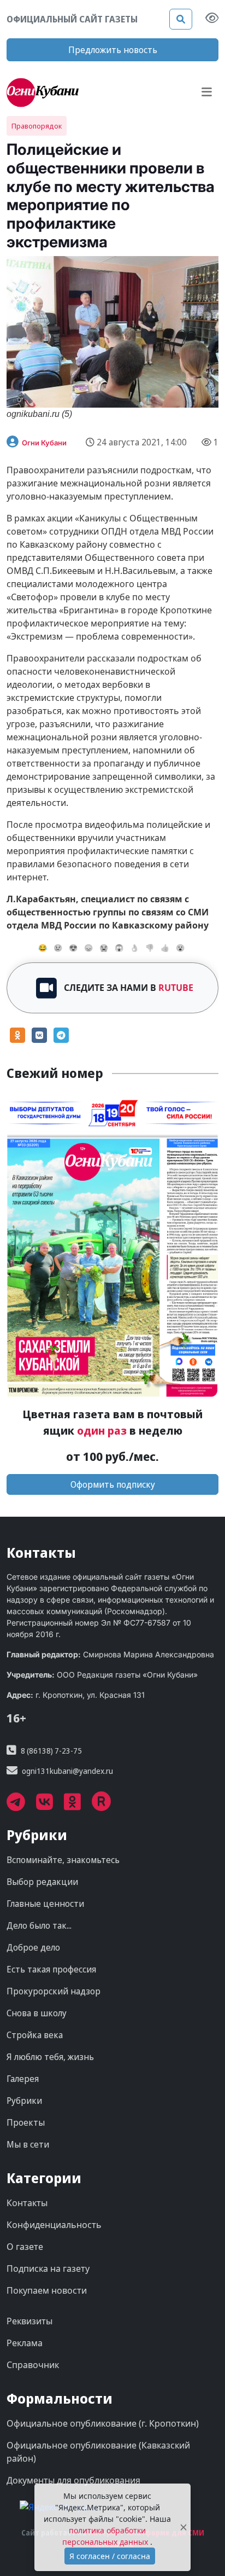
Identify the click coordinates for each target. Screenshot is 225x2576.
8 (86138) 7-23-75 (51, 1751)
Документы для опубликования (73, 2480)
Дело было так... (39, 1925)
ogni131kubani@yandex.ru (67, 1771)
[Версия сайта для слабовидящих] (212, 19)
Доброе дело (33, 1947)
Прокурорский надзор (54, 1991)
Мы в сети (28, 2144)
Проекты (26, 2122)
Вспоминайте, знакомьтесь (63, 1860)
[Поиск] (181, 19)
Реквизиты (29, 2321)
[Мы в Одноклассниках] (78, 1806)
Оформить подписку (113, 1484)
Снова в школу (37, 2013)
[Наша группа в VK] (50, 1806)
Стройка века (35, 2035)
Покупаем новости (47, 2290)
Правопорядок (37, 126)
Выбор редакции (42, 1882)
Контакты (27, 2203)
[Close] (183, 2528)
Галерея (23, 2079)
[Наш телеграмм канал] (21, 1806)
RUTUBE (176, 988)
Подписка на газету (48, 2268)
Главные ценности (45, 1904)
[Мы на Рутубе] (107, 1806)
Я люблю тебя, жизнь (50, 2057)
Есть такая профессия (51, 1969)
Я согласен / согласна (110, 2556)
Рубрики (24, 2101)
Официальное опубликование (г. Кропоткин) (103, 2423)
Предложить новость (113, 50)
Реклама (25, 2343)
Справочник (33, 2365)
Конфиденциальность (54, 2225)
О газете (25, 2247)
